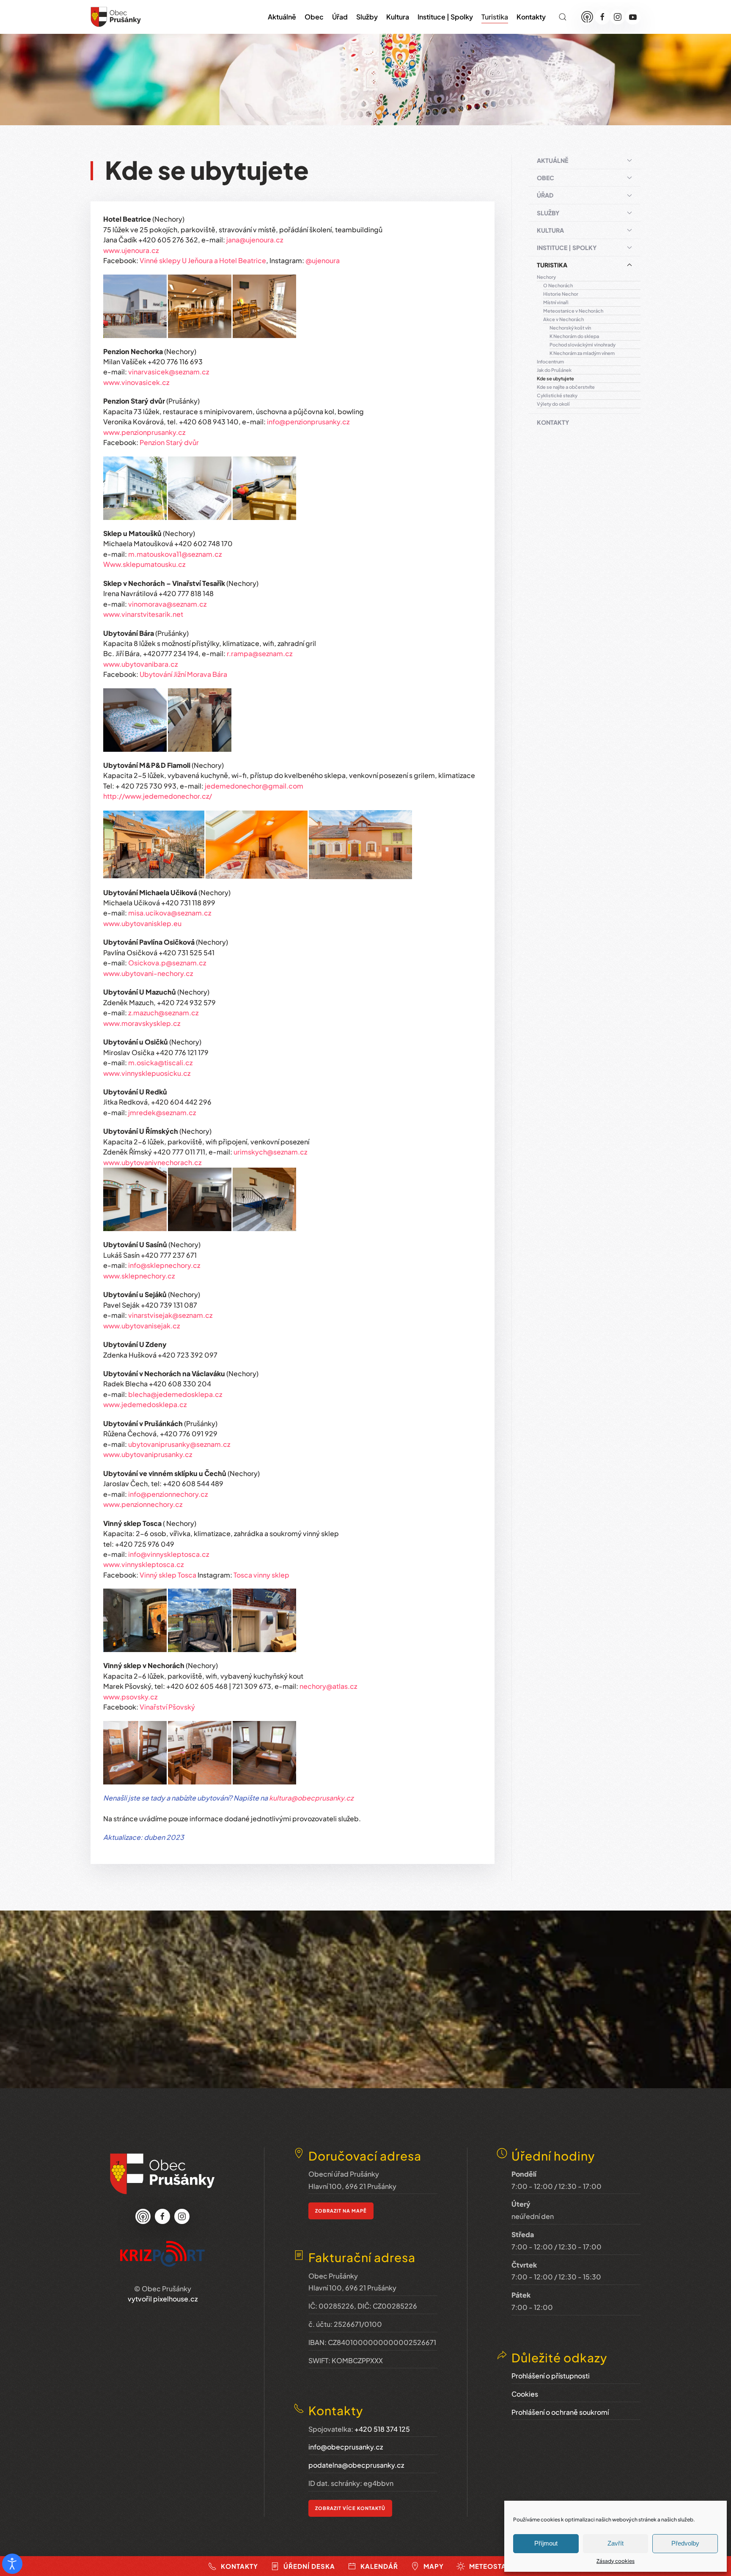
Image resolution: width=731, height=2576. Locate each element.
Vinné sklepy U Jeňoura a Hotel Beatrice (203, 260)
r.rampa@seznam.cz (260, 653)
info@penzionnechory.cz (168, 1494)
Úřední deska (309, 2566)
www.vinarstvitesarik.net (143, 614)
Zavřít (616, 2543)
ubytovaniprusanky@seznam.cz (179, 1444)
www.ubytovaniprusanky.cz (148, 1454)
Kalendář (379, 2566)
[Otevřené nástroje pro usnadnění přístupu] (12, 2564)
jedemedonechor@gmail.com (254, 786)
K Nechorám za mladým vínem (582, 353)
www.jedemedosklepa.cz (145, 1404)
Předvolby (685, 2543)
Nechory (546, 277)
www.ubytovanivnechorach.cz (152, 1162)
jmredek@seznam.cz (162, 1112)
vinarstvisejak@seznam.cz (170, 1315)
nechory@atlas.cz (328, 1686)
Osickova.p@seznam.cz (167, 963)
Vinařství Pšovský (167, 1707)
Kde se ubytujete (555, 378)
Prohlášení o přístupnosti (551, 2376)
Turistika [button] (495, 17)
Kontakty (531, 17)
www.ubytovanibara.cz (140, 664)
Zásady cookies (616, 2561)
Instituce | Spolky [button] (445, 17)
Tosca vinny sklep (261, 1575)
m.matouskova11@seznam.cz (175, 554)
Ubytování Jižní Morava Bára (183, 674)
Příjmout (546, 2543)
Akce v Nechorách (563, 319)
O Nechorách (558, 285)
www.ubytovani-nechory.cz (148, 973)
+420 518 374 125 (382, 2429)
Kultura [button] (398, 17)
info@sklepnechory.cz (164, 1265)
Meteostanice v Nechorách (573, 311)
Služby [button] (367, 17)
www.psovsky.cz (130, 1697)
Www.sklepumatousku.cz (144, 564)
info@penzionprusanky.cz (308, 422)
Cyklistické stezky (557, 395)
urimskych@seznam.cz (270, 1152)
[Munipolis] (587, 17)
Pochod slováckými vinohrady (583, 345)
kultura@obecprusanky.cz (311, 1798)
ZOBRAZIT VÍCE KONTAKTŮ (350, 2508)
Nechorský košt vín (570, 328)
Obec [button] (314, 17)
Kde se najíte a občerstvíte (566, 387)
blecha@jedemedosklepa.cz (175, 1394)
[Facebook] (602, 17)
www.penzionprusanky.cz (144, 432)
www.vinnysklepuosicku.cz (147, 1073)
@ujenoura (323, 260)
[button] (563, 17)
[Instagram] (618, 17)
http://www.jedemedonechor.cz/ (158, 796)
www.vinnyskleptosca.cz (143, 1564)
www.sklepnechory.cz (139, 1276)
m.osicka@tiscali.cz (160, 1063)
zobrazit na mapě (341, 2211)
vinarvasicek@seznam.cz (169, 372)
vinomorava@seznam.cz (167, 604)
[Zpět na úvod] (116, 17)
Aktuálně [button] (282, 17)
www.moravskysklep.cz (142, 1023)
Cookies (525, 2394)
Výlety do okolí (553, 404)
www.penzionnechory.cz (143, 1504)
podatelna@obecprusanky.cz (356, 2465)
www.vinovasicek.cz (136, 382)
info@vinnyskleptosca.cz (169, 1554)
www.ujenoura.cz (131, 250)
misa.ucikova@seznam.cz (170, 913)
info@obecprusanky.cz (346, 2447)
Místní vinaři (556, 302)
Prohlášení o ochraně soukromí (560, 2412)
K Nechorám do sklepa (574, 336)
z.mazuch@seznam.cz (163, 1013)
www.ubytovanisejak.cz (142, 1326)
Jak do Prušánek (554, 370)
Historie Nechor (561, 294)
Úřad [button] (340, 17)
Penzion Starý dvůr (169, 442)
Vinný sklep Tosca (168, 1575)
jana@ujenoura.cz (255, 240)
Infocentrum (550, 362)
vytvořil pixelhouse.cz (163, 2299)
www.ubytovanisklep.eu (142, 923)
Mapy (434, 2566)
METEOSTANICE (496, 2566)
